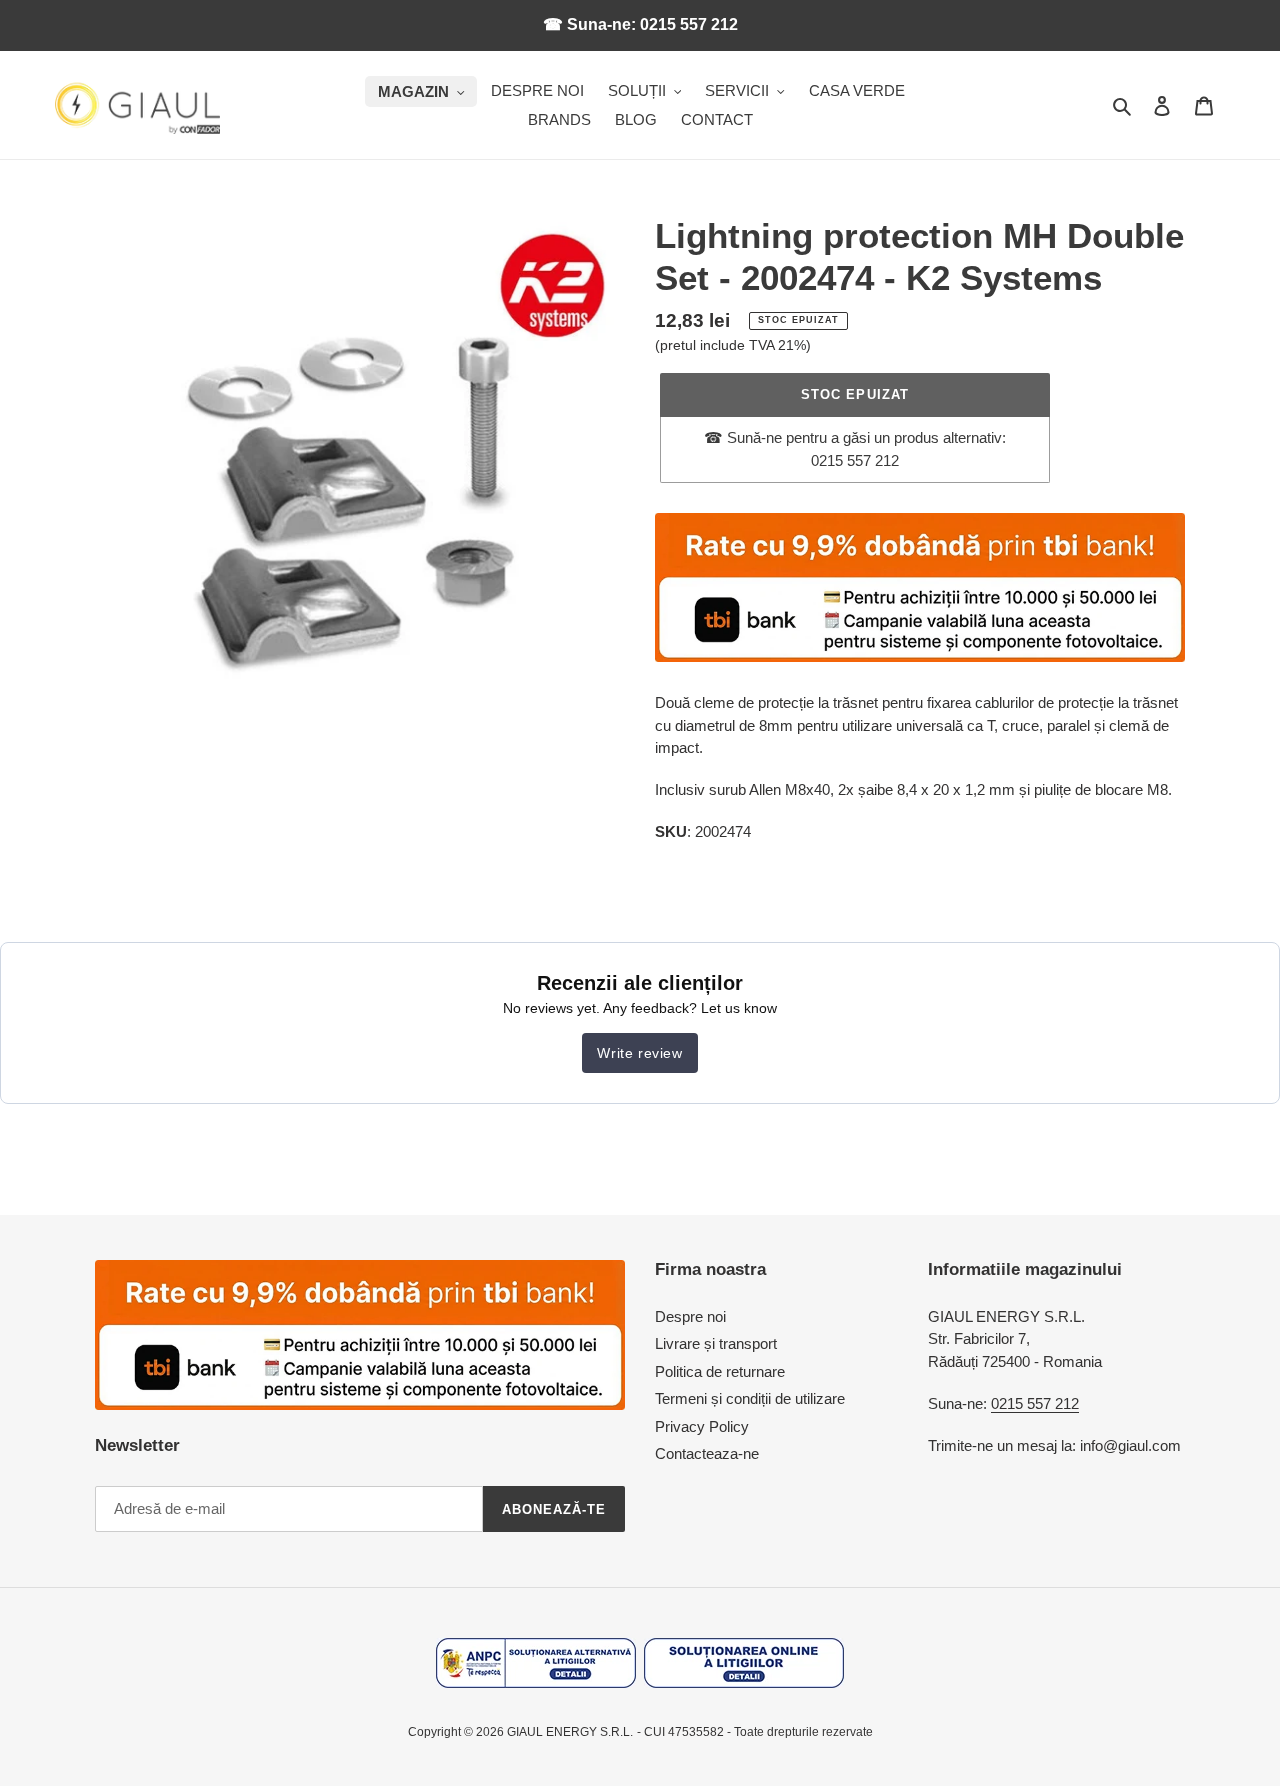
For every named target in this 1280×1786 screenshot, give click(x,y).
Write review (639, 1053)
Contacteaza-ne (707, 1453)
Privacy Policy (702, 1426)
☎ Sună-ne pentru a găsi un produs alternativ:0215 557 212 (855, 449)
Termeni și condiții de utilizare (750, 1398)
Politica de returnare (720, 1371)
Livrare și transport (716, 1343)
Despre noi (690, 1316)
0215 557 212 (1035, 1403)
